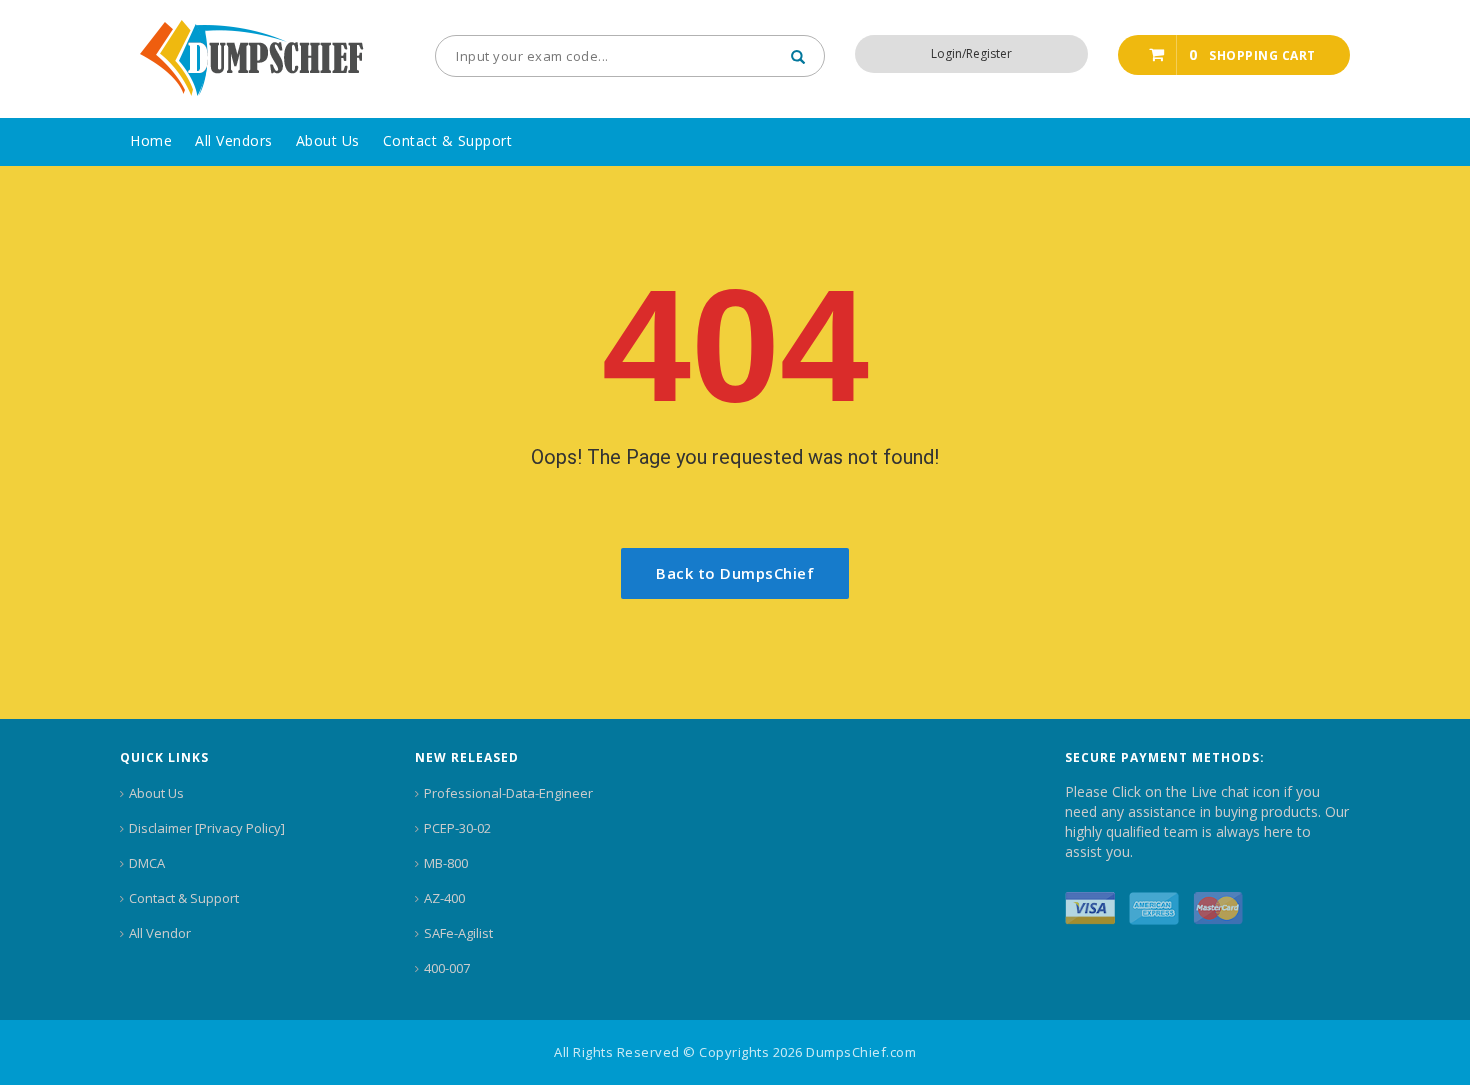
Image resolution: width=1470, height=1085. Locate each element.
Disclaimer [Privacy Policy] (207, 828)
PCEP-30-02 (457, 828)
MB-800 (446, 863)
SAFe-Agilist (458, 933)
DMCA (147, 863)
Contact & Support (184, 898)
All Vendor (160, 933)
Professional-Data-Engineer (508, 793)
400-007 (447, 968)
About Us (156, 793)
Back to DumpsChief (735, 573)
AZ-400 (444, 898)
